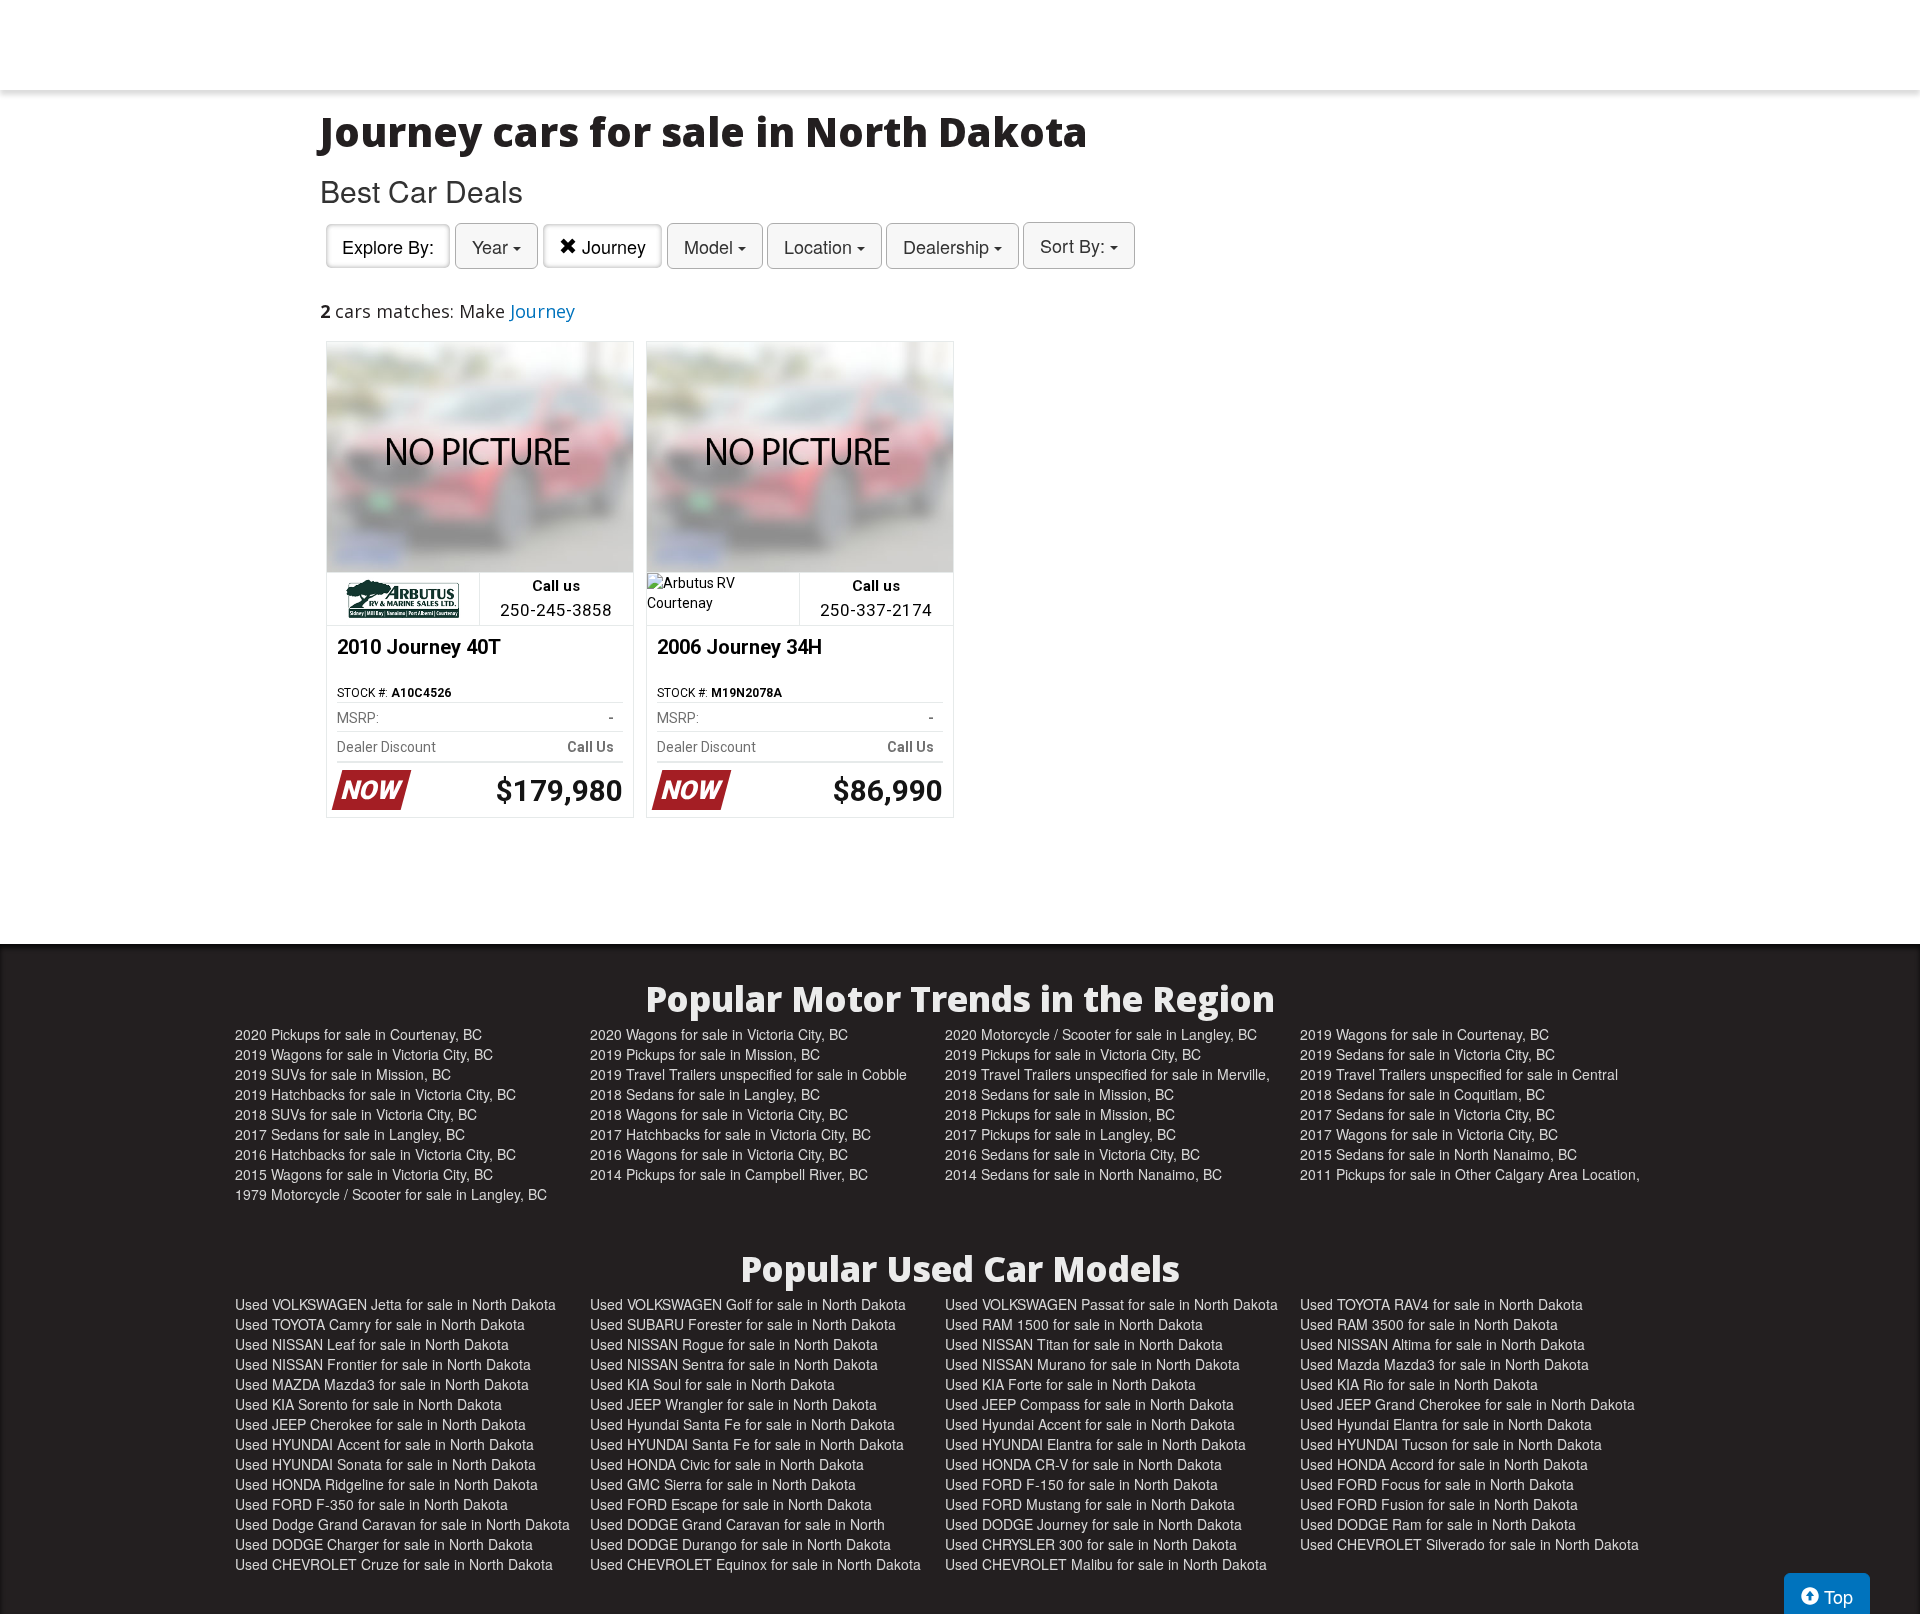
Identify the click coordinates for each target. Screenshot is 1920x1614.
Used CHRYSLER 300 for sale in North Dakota (1091, 1544)
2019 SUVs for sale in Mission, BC (343, 1074)
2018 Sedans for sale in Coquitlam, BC (1422, 1094)
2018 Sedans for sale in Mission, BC (1059, 1094)
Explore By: (388, 246)
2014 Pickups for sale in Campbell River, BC (729, 1174)
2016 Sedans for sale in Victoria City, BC (1072, 1154)
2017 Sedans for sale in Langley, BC (350, 1134)
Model (711, 246)
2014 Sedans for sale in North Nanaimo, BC (1083, 1174)
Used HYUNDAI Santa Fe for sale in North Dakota (747, 1444)
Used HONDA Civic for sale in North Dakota (727, 1464)
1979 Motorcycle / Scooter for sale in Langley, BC (391, 1194)
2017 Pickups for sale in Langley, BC (1060, 1134)
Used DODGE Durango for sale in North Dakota (740, 1544)
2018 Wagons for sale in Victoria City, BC (719, 1114)
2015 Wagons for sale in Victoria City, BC (364, 1174)
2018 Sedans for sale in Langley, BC (705, 1094)
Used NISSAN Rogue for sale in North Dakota (734, 1344)
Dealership (948, 246)
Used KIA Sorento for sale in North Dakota (368, 1404)
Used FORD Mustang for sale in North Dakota (1090, 1504)
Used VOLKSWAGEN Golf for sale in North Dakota (748, 1304)
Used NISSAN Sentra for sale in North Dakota (734, 1364)
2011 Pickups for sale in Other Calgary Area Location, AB (1470, 1174)
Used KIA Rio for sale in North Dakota (1419, 1384)
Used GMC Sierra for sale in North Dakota (723, 1484)
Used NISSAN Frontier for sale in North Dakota (383, 1364)
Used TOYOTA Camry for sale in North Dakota (380, 1324)
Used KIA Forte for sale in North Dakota (1070, 1384)
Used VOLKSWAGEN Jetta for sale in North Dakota (395, 1304)
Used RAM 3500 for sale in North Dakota (1429, 1324)
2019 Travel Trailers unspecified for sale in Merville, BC (1107, 1074)
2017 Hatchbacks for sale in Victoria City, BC (730, 1134)
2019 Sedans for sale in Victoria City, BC (1427, 1054)
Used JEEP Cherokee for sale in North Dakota (380, 1424)
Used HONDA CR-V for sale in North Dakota (1083, 1464)
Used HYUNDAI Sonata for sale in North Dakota (385, 1464)
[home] (960, 45)
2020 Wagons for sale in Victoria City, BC (719, 1034)
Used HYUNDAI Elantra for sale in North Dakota (1095, 1444)
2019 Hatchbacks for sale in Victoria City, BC (375, 1094)
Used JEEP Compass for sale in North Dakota (1089, 1404)
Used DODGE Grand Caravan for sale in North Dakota (737, 1524)
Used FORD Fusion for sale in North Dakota (1439, 1504)
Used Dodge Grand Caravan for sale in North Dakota (402, 1524)
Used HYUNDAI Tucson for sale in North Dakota (1451, 1444)
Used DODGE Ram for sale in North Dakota (1438, 1524)
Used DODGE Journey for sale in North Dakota (1093, 1524)
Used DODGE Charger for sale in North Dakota (384, 1544)
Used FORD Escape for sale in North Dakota (731, 1504)
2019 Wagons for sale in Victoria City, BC (364, 1054)
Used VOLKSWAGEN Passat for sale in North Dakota (1111, 1304)
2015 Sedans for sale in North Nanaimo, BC (1438, 1154)
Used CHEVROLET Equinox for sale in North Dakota (755, 1564)
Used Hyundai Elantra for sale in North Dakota (1446, 1424)
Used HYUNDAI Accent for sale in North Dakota (384, 1444)
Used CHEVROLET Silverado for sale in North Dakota (1469, 1544)
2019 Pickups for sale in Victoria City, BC (1073, 1054)
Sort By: (1075, 245)
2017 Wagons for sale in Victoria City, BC (1429, 1134)
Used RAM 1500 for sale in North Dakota (1074, 1324)
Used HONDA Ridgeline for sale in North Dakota (386, 1484)
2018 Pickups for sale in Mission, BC (1060, 1114)
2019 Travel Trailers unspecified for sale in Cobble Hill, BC (748, 1074)
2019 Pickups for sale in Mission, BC (705, 1054)
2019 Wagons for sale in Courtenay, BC (1424, 1034)
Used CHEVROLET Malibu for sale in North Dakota (1106, 1564)
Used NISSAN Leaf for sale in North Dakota (372, 1344)
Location (820, 246)
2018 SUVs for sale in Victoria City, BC (356, 1114)
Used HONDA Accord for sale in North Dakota (1444, 1464)
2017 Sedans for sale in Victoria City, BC (1427, 1114)
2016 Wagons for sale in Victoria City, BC (719, 1154)
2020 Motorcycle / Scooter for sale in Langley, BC (1101, 1034)
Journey (611, 246)
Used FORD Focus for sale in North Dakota (1437, 1484)
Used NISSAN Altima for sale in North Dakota (1442, 1344)
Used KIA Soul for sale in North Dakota (712, 1384)
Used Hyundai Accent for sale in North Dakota (1090, 1424)
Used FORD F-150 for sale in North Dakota (1081, 1484)
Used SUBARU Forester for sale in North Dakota (743, 1324)
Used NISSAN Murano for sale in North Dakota (1092, 1364)
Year (492, 246)
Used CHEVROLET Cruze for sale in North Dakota (394, 1564)
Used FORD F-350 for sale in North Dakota (371, 1504)
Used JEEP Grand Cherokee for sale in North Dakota (1467, 1404)
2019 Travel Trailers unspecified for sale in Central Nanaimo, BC (1459, 1074)
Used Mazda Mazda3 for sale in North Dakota (1444, 1364)
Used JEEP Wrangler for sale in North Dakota (733, 1404)
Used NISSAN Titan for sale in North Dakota (1084, 1344)
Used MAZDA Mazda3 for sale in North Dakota (382, 1384)
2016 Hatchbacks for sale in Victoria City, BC (375, 1154)
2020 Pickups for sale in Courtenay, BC (358, 1034)
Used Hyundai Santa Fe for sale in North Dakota (742, 1424)
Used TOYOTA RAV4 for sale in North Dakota (1441, 1304)
